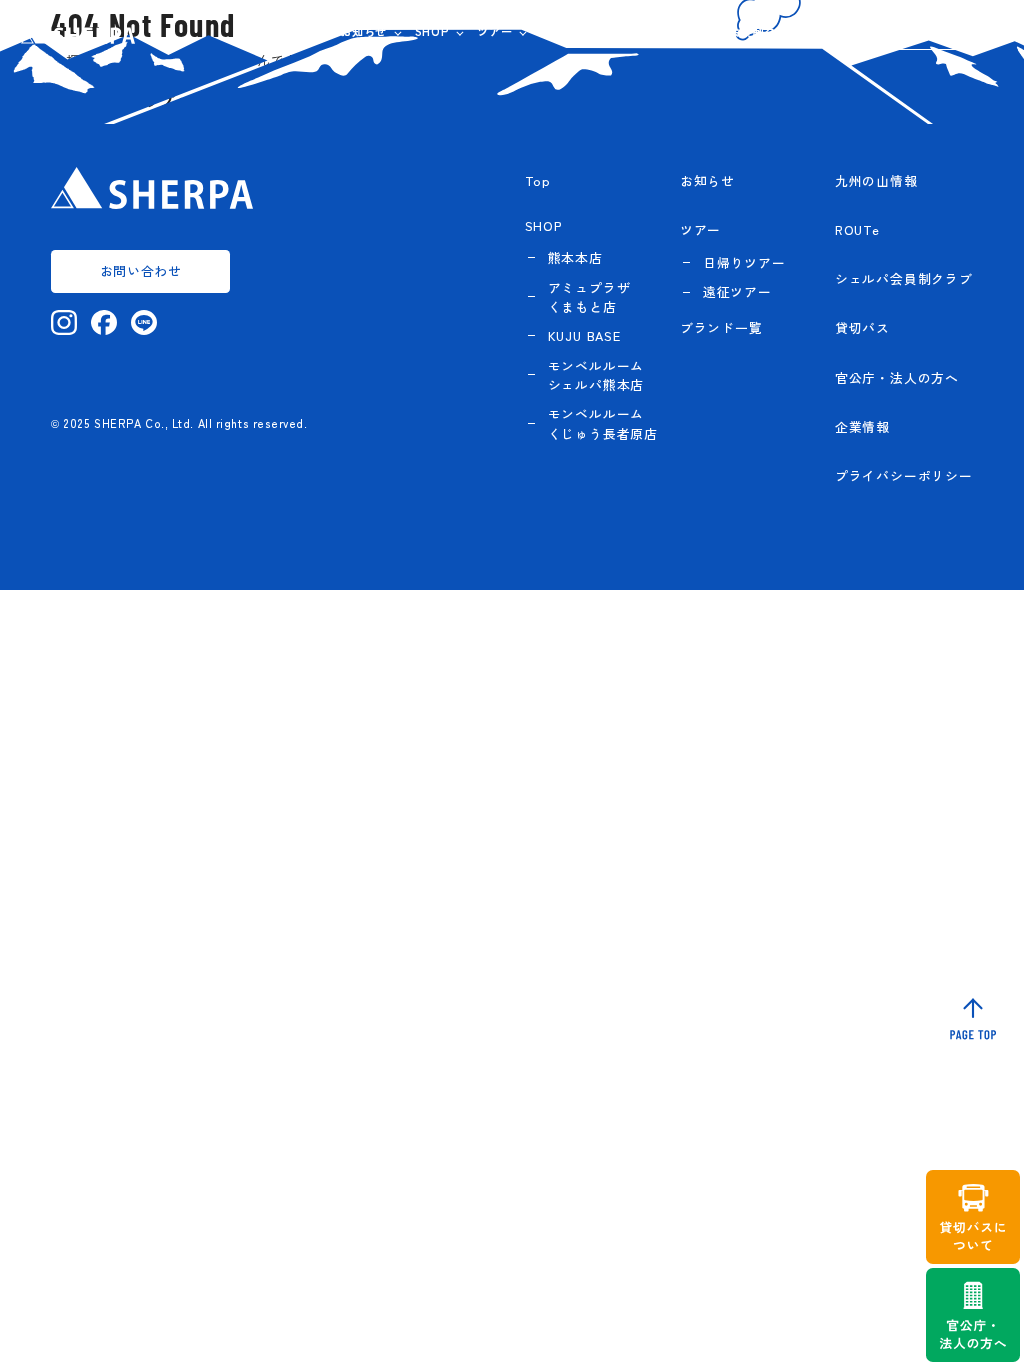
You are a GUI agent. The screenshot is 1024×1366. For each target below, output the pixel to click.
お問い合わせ (942, 31)
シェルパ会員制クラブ (740, 31)
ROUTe (646, 31)
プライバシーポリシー (904, 475)
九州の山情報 (575, 31)
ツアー (494, 31)
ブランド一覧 (721, 327)
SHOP (432, 31)
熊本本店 (575, 257)
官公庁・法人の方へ (897, 377)
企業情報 (836, 31)
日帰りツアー (744, 262)
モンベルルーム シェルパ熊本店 (596, 375)
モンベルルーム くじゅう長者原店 (603, 423)
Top (538, 180)
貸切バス (862, 327)
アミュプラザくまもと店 (589, 297)
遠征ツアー (737, 291)
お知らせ (363, 31)
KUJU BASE (584, 335)
